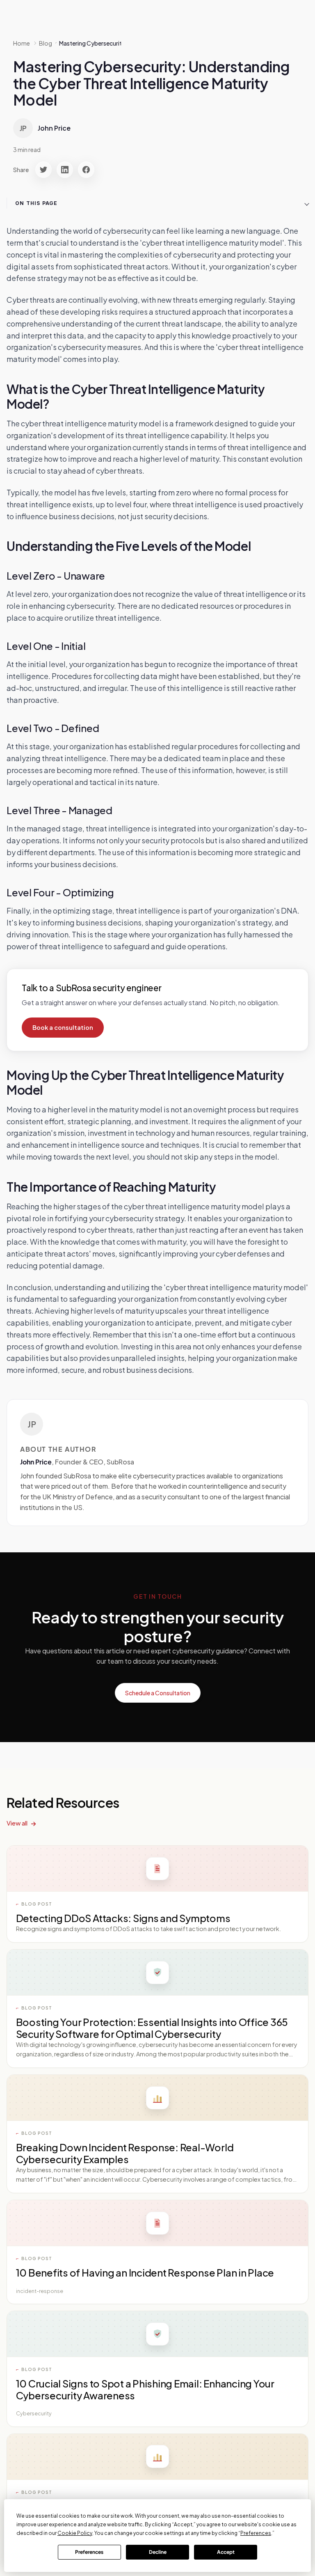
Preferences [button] (256, 2533)
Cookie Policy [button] (75, 2533)
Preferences (89, 2552)
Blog (46, 43)
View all (17, 1823)
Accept (226, 2552)
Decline (158, 2552)
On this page (36, 203)
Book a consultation (63, 1027)
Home (22, 43)
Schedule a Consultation (158, 1693)
